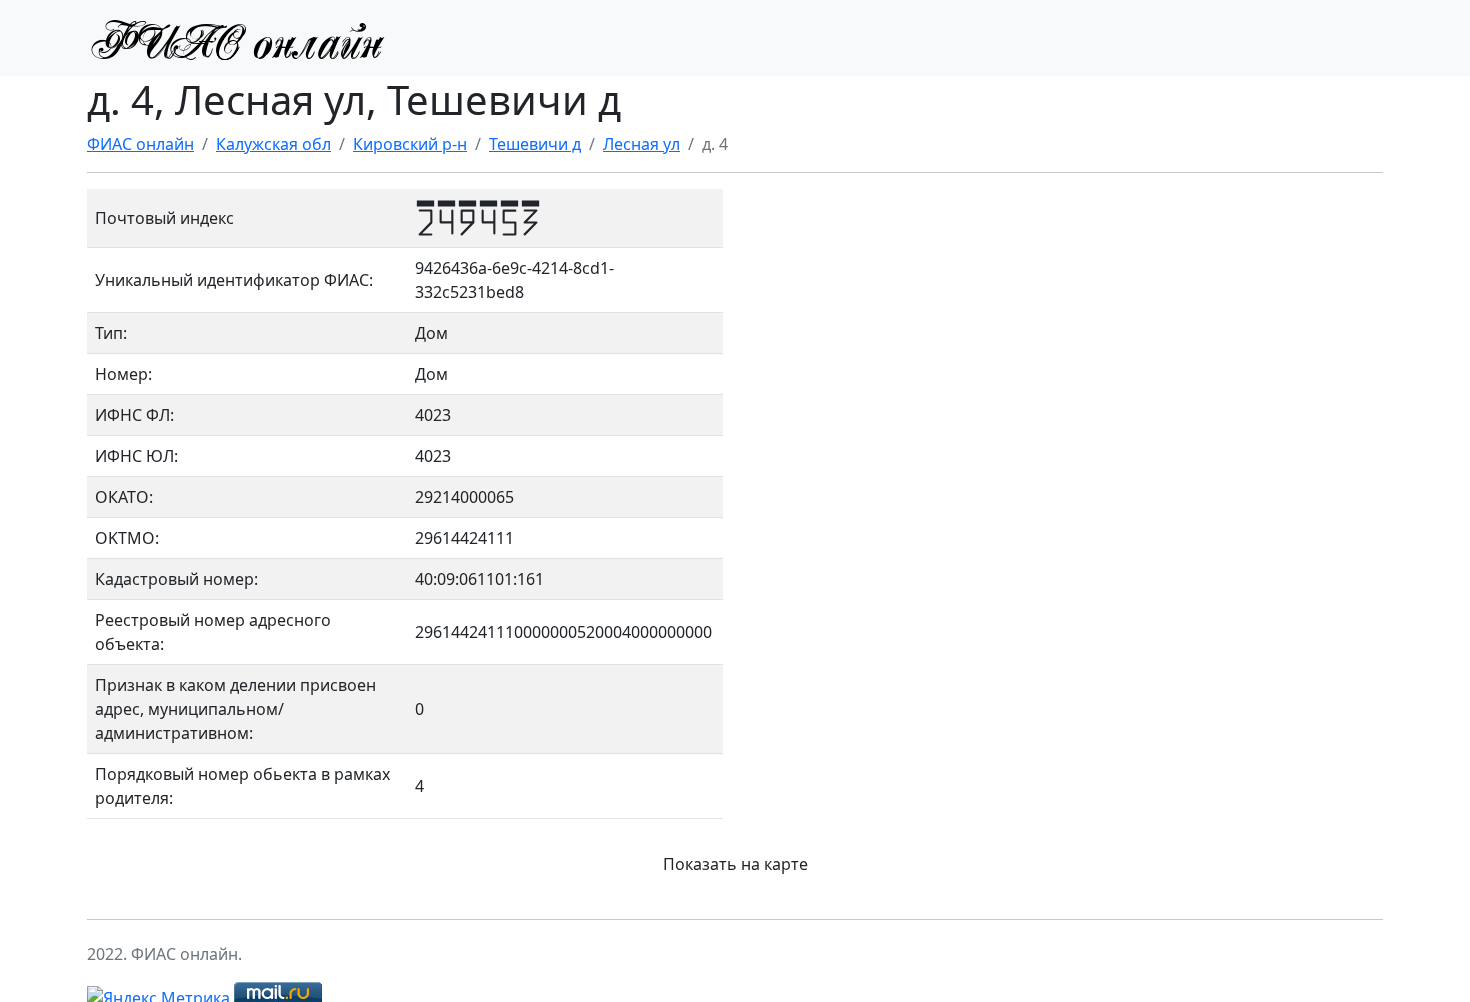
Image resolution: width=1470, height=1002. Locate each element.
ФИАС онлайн (140, 144)
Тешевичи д (535, 144)
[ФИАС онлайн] (237, 38)
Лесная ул (641, 144)
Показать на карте (735, 864)
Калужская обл (273, 144)
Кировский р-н (410, 144)
